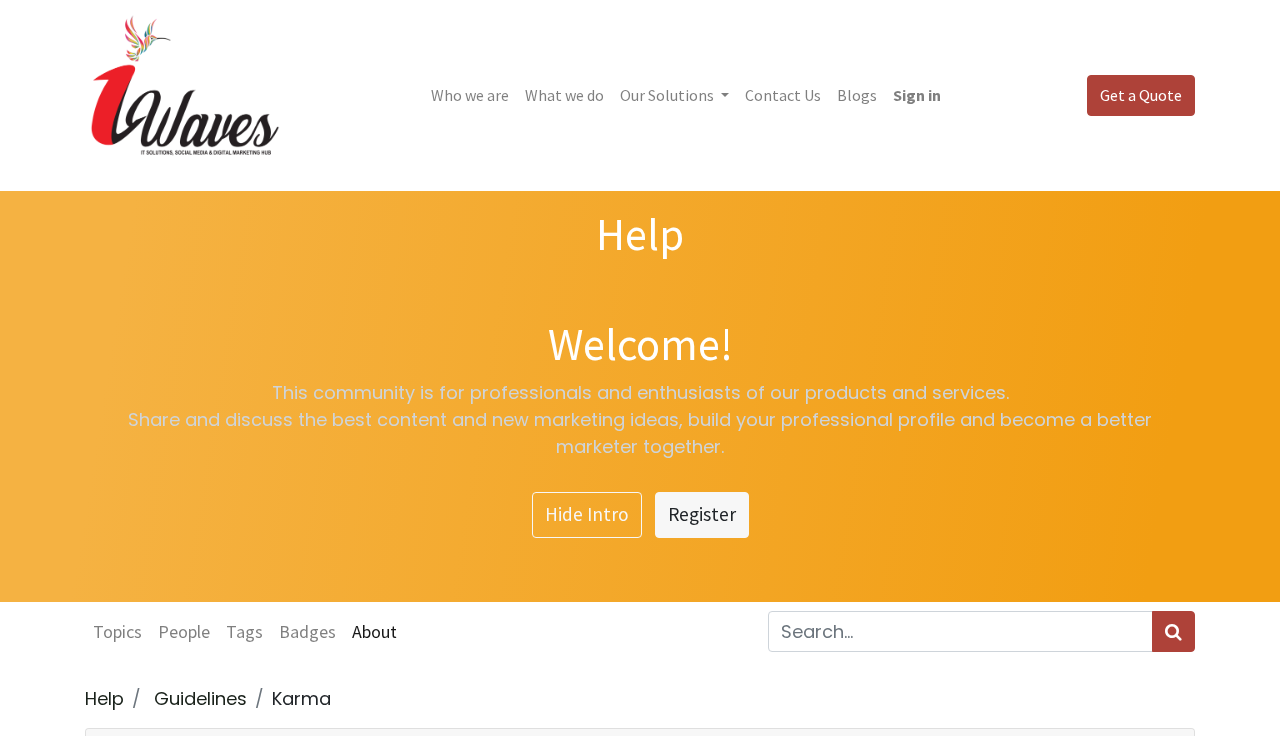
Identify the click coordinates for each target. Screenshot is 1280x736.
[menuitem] (470, 95)
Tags (244, 631)
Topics (117, 631)
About (374, 631)
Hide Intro (587, 514)
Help (104, 698)
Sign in (917, 95)
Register (702, 514)
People (184, 631)
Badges (307, 631)
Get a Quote (1141, 95)
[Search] (1173, 631)
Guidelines (200, 698)
